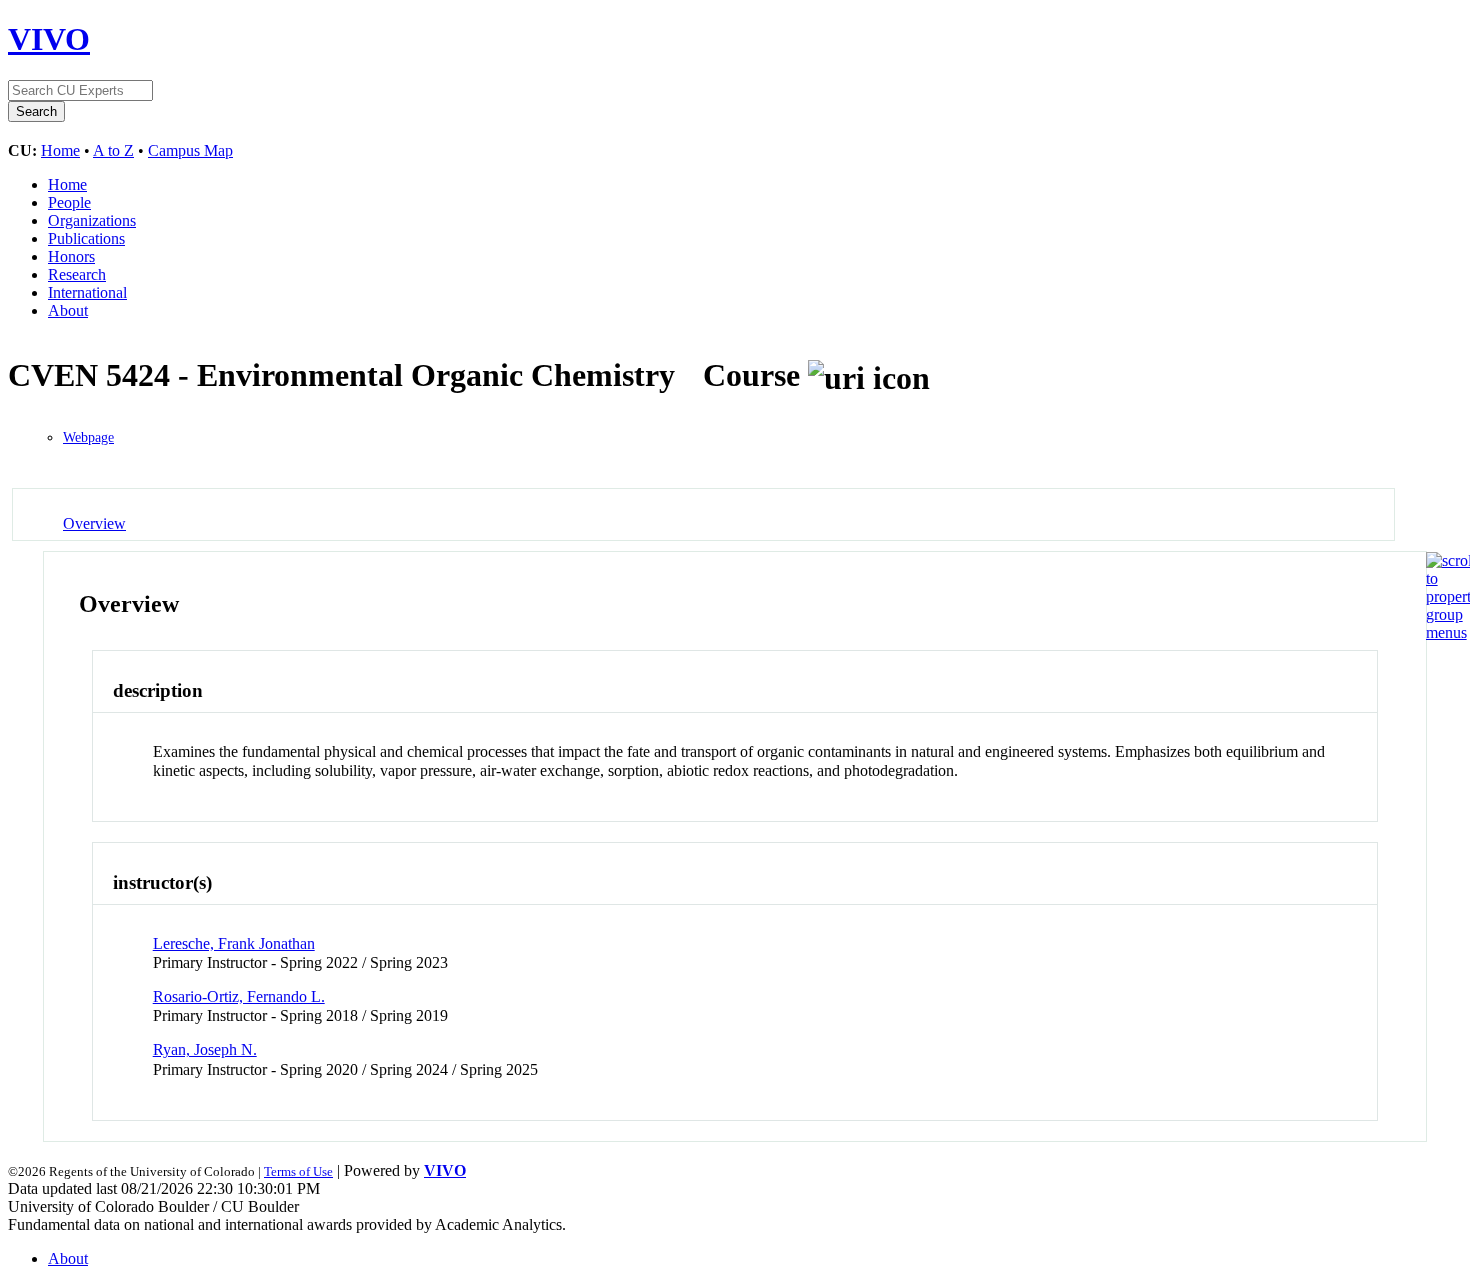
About (68, 310)
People (69, 202)
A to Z (113, 150)
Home (60, 150)
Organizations (92, 220)
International (87, 292)
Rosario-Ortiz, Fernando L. (239, 996)
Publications (86, 238)
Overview (94, 523)
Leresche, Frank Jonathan (234, 943)
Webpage (88, 437)
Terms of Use (298, 1171)
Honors (71, 256)
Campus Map (190, 150)
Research (77, 274)
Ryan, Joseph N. (205, 1049)
